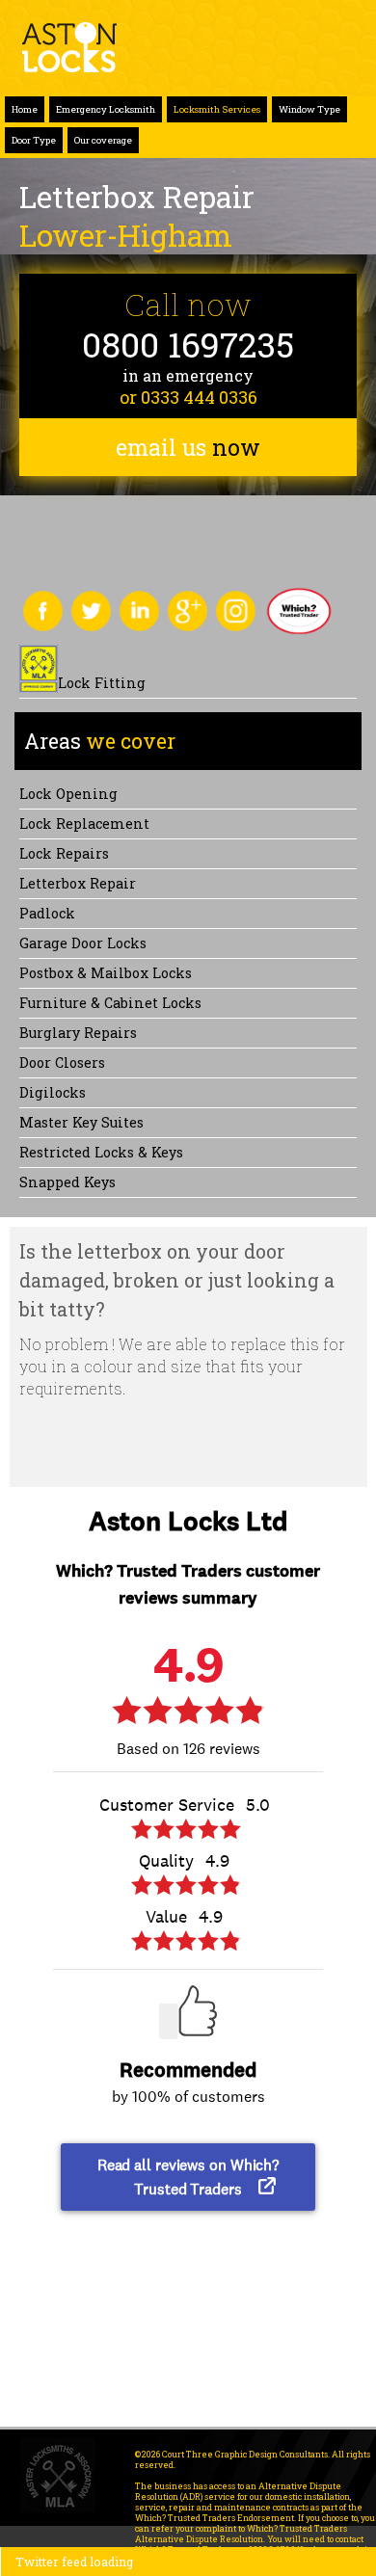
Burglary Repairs (78, 1033)
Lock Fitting (102, 683)
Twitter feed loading (74, 2562)
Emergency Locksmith (106, 109)
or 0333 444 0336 (188, 397)
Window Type (309, 109)
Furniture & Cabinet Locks (110, 1003)
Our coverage (103, 140)
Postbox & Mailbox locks (106, 973)
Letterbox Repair (78, 883)
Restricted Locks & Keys (101, 1152)
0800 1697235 (188, 345)
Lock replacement (84, 823)
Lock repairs (64, 853)
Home (25, 109)
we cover (100, 741)
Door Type (34, 140)
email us (188, 447)
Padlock (47, 913)
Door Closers (62, 1062)
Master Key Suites (81, 1122)
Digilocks (53, 1092)
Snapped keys (67, 1182)
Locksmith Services (217, 109)
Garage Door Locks (83, 943)
